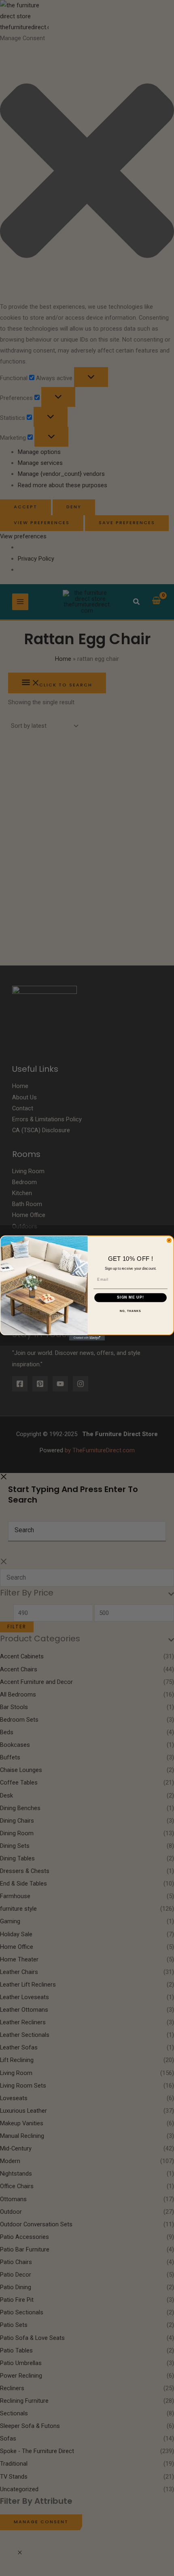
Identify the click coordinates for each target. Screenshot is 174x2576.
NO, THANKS (130, 1311)
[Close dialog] (169, 1240)
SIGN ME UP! (130, 1298)
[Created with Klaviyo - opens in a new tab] (87, 1338)
